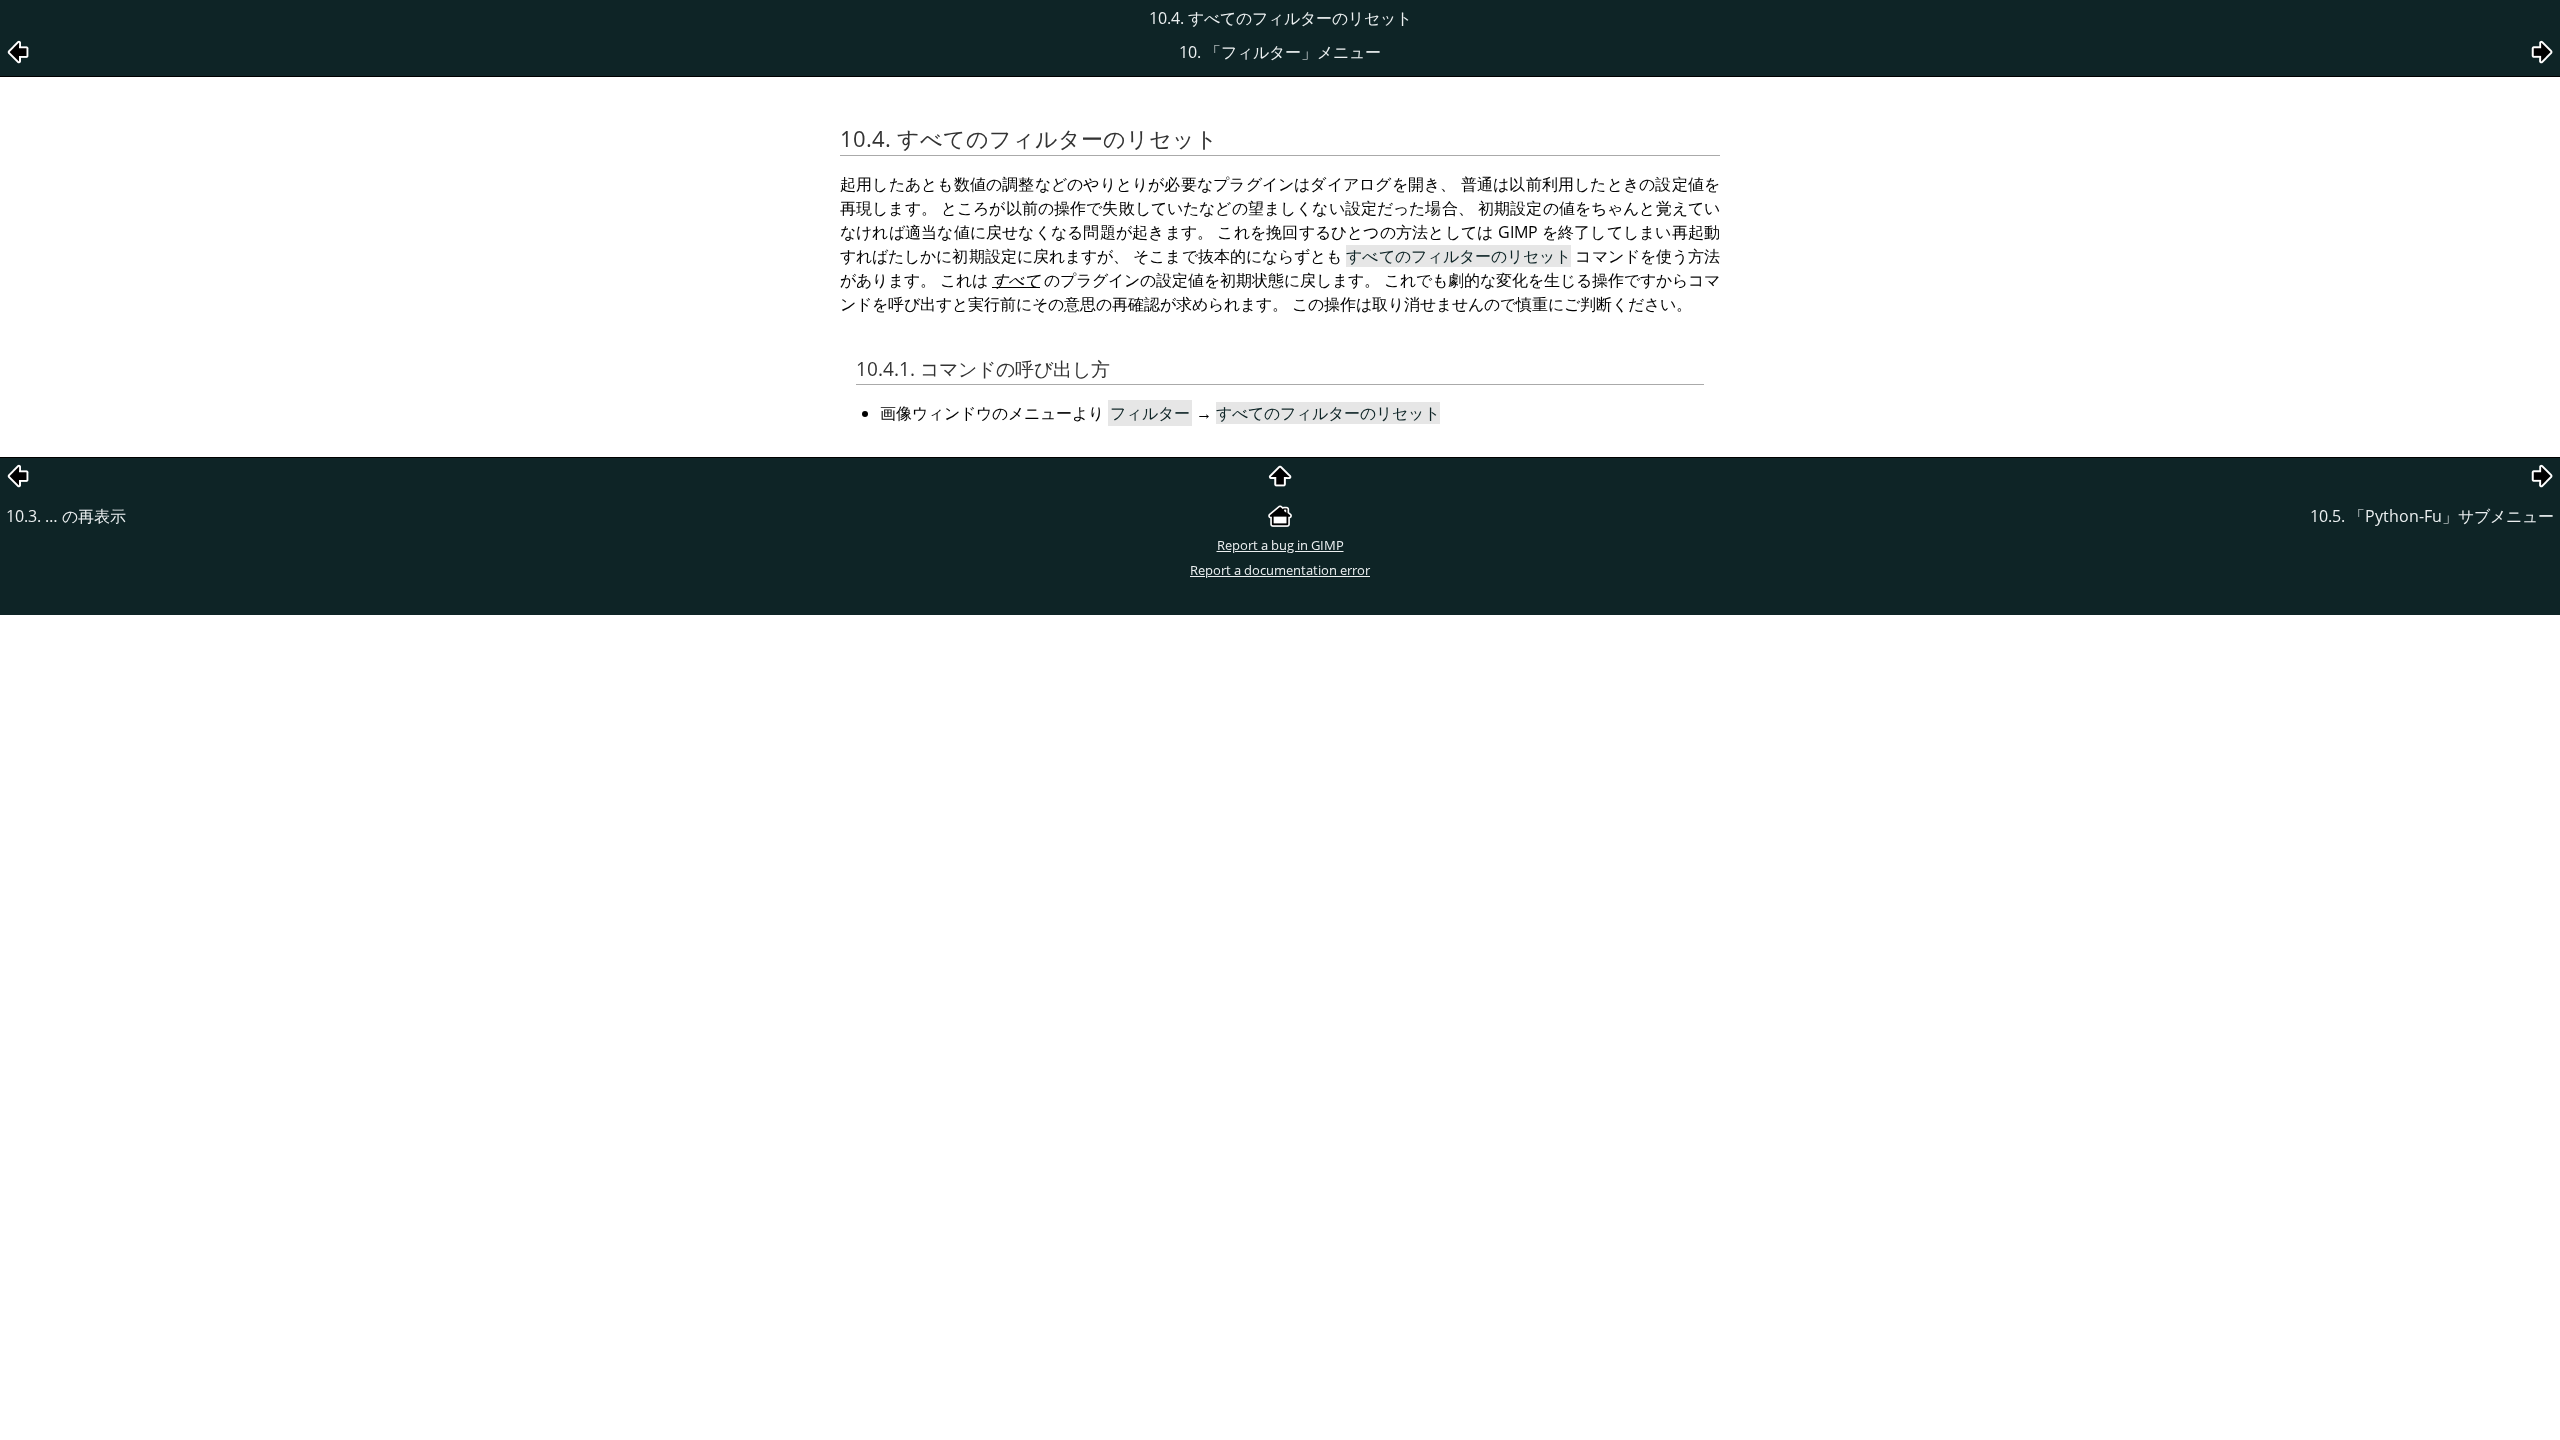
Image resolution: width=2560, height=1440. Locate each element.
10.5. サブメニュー (2432, 516)
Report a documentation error (1280, 570)
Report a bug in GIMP (1280, 545)
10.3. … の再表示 (66, 516)
